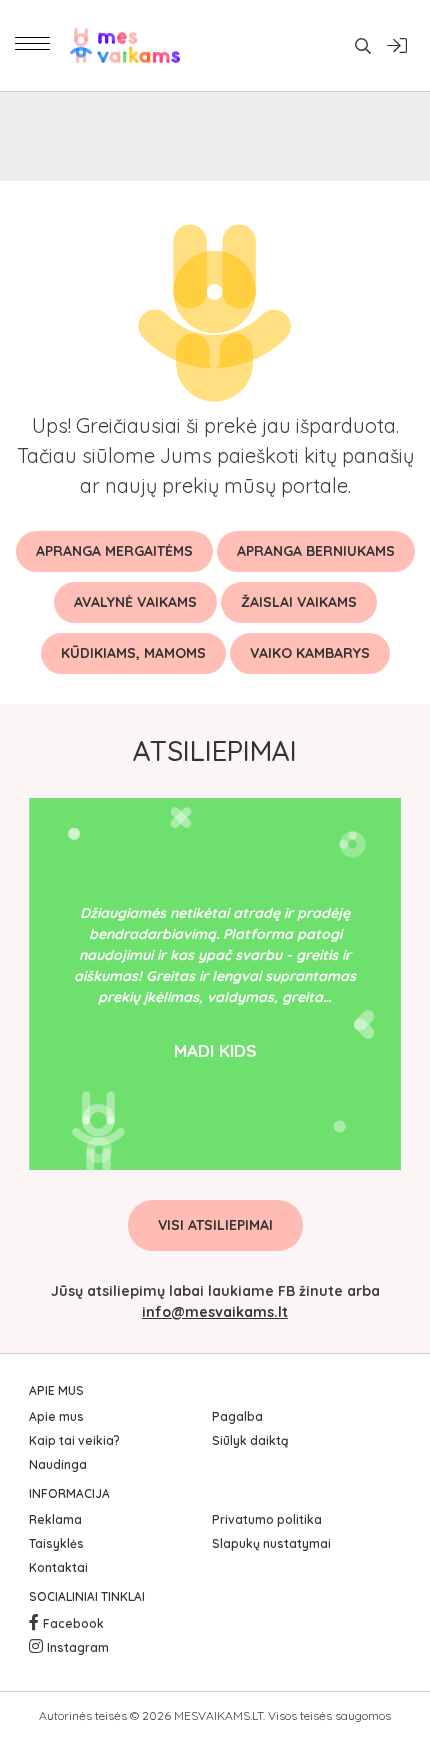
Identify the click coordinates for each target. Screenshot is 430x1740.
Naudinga (58, 1464)
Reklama (55, 1519)
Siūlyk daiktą (250, 1440)
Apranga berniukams (316, 551)
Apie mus (56, 1416)
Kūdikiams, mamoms (133, 653)
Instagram (78, 1647)
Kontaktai (58, 1567)
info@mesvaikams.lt (215, 1312)
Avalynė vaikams (135, 602)
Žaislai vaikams (299, 602)
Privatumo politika (267, 1519)
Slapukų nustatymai (271, 1543)
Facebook (73, 1623)
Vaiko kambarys (310, 653)
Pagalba (237, 1416)
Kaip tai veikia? (74, 1440)
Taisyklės (56, 1543)
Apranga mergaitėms (114, 551)
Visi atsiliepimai (215, 1225)
